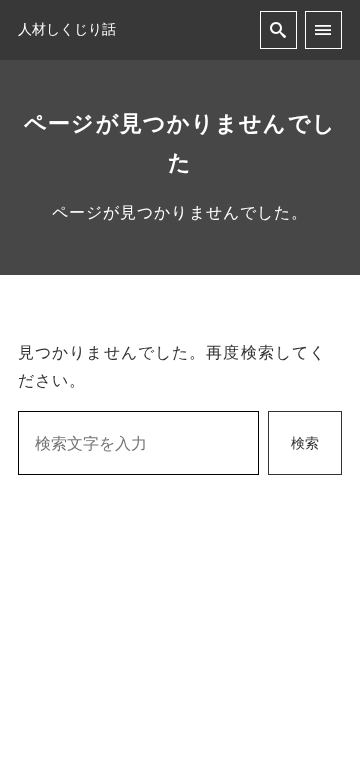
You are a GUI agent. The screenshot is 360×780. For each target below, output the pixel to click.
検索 (305, 443)
